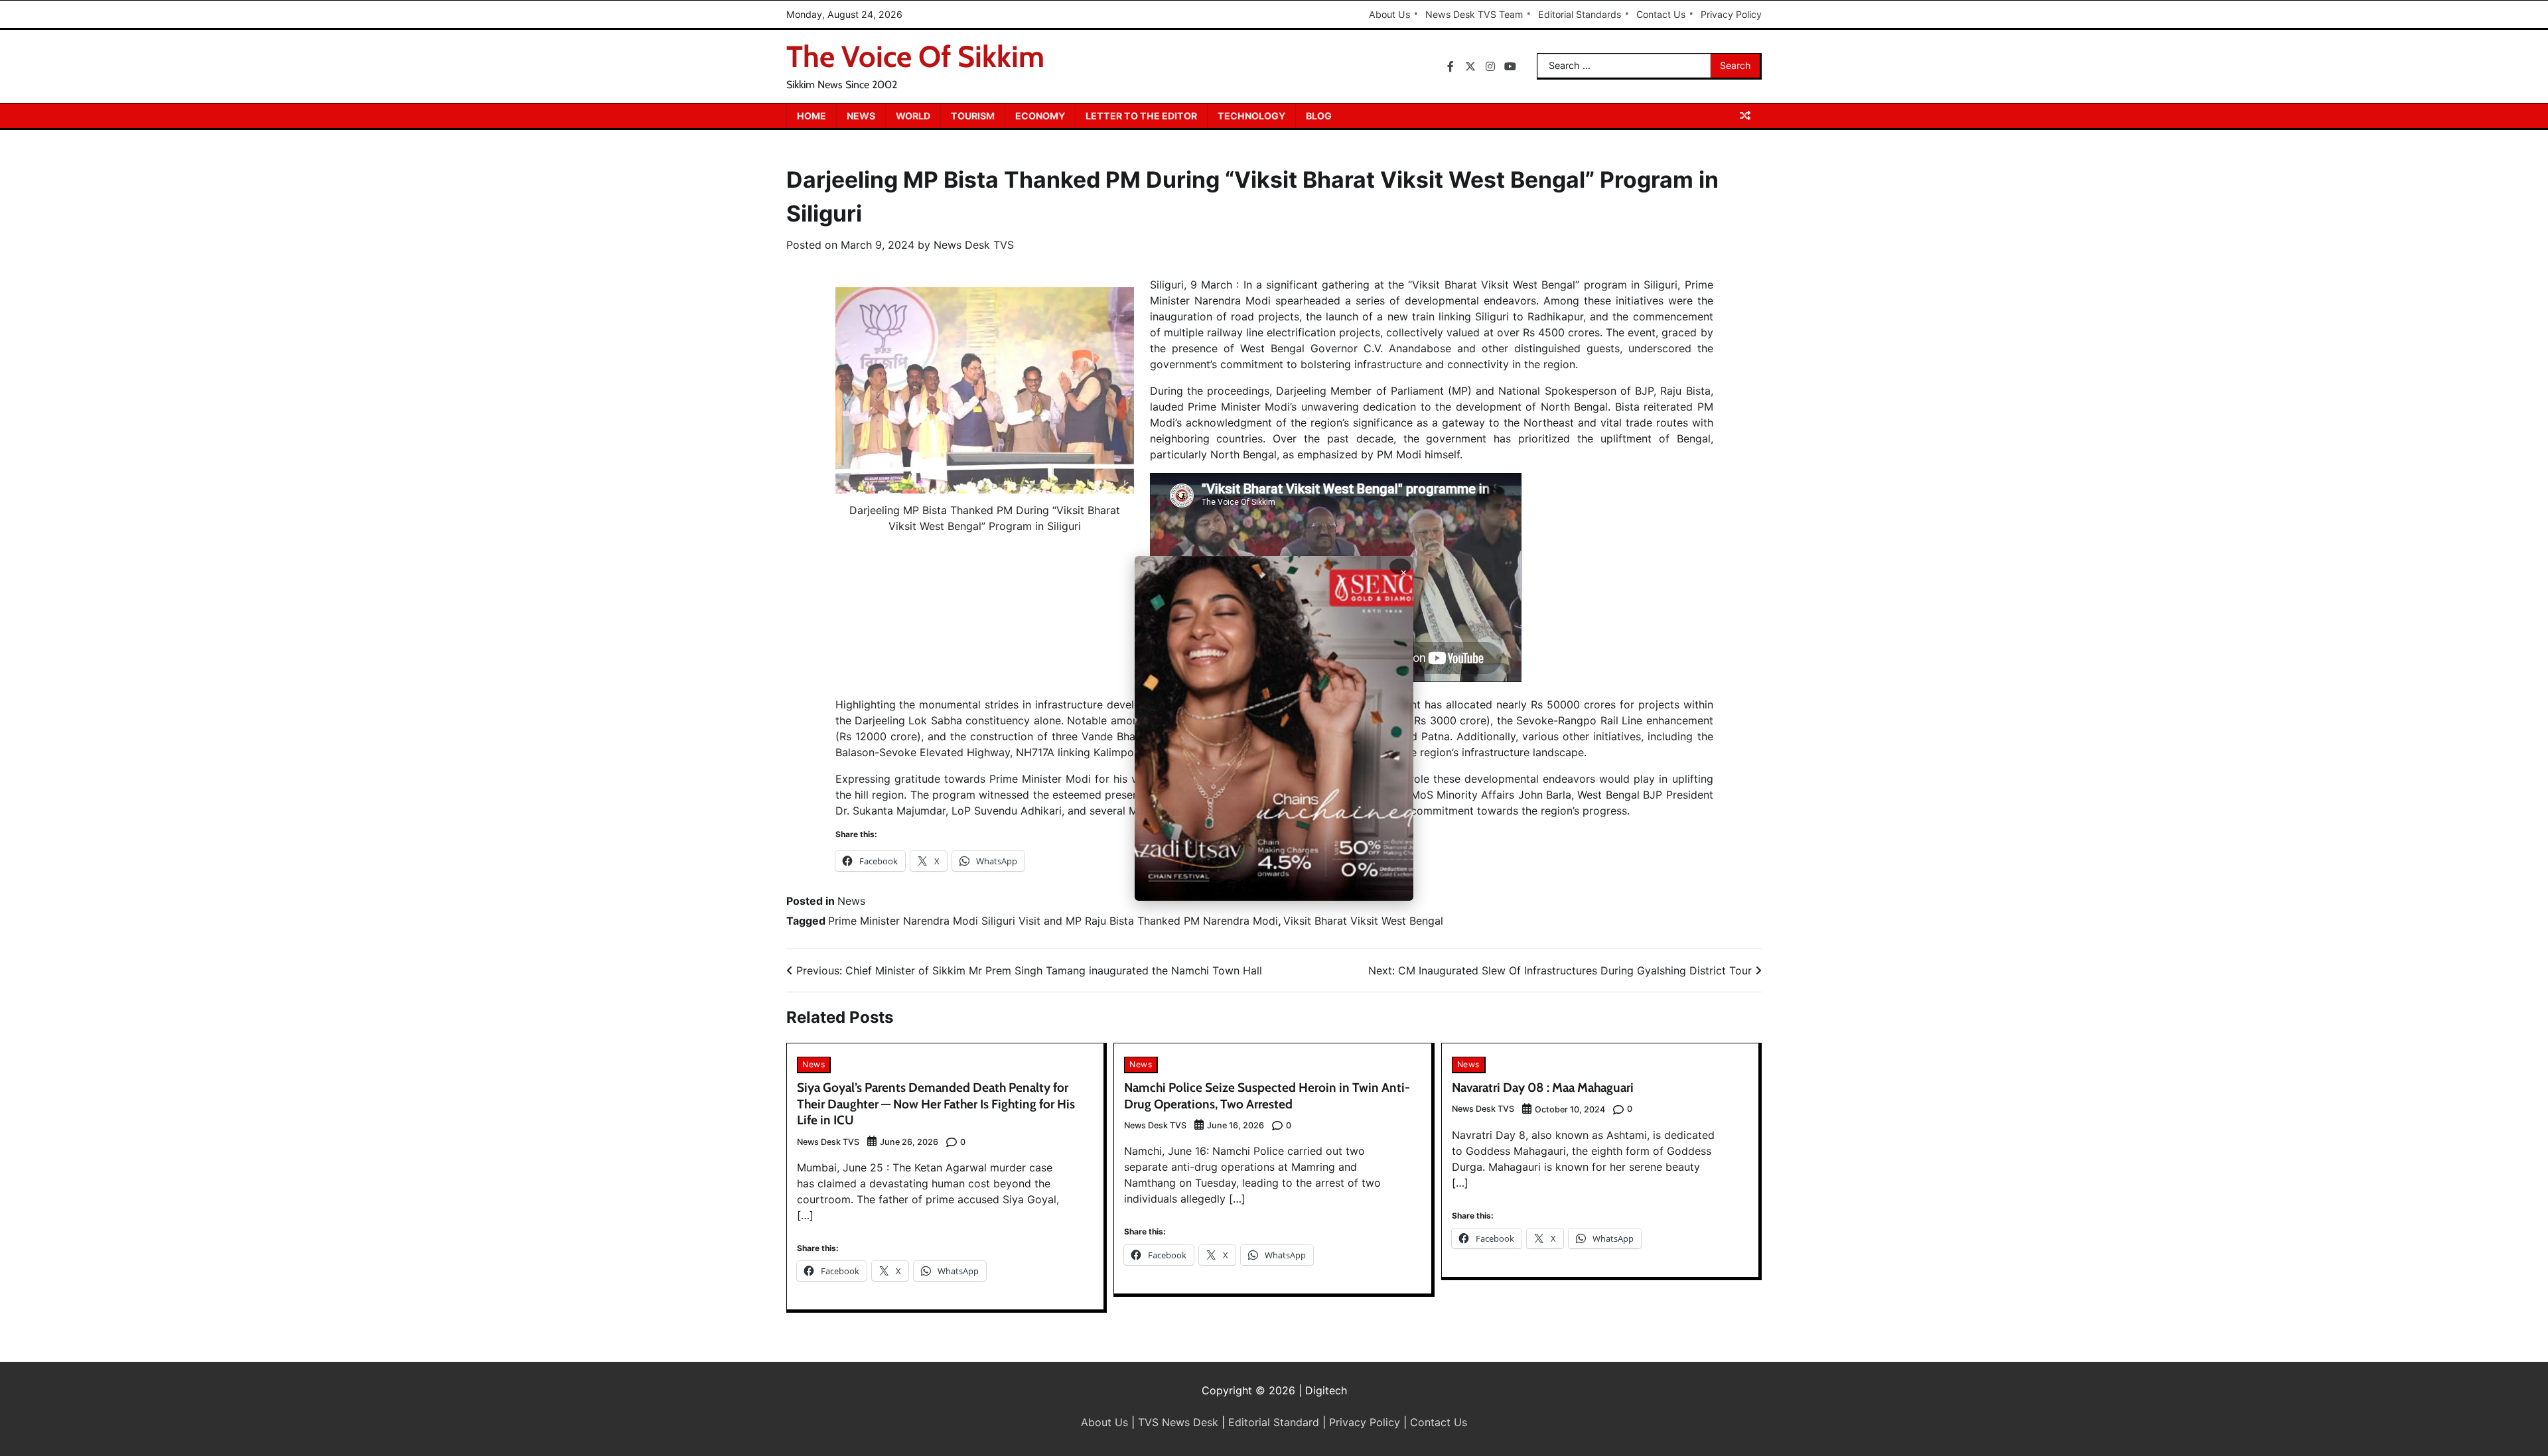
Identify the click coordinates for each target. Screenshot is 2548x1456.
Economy (1040, 116)
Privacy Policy (1731, 14)
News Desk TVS (974, 245)
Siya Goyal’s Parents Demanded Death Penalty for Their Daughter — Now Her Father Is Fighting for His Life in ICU (936, 1104)
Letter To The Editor (1141, 116)
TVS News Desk (1178, 1422)
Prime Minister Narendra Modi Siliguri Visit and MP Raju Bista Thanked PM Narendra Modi (1053, 921)
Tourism (973, 116)
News (861, 116)
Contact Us (1661, 14)
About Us (1389, 14)
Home (812, 116)
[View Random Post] (1745, 115)
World (913, 116)
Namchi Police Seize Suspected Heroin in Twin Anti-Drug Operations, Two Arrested (1267, 1096)
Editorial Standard (1274, 1422)
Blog (1319, 116)
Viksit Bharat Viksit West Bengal (1363, 921)
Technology (1251, 116)
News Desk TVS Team (1474, 14)
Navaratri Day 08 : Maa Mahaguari (1543, 1088)
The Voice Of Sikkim (915, 56)
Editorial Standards (1580, 14)
